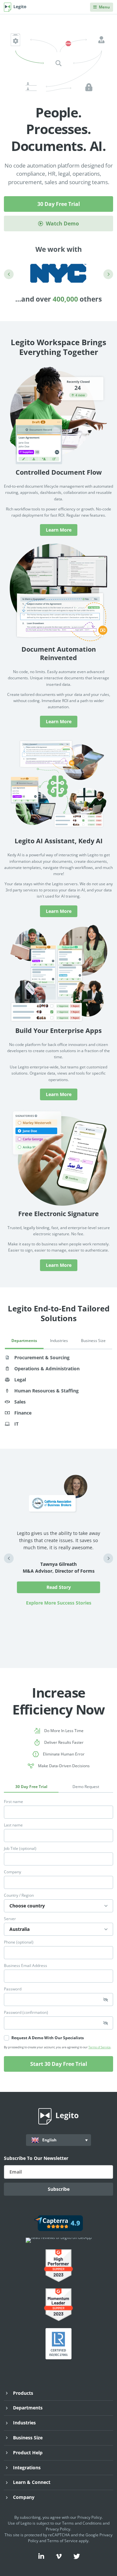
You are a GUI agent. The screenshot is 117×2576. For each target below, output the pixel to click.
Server (10, 1919)
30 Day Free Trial (59, 204)
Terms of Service (99, 2047)
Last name (13, 1825)
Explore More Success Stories (59, 1603)
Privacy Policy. (58, 2529)
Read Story (59, 1587)
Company (13, 1872)
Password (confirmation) (26, 2013)
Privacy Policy (90, 2517)
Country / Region (19, 1895)
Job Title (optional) (20, 1849)
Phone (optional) (19, 1942)
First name (13, 1802)
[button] (9, 274)
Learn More (59, 530)
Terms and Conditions (82, 2523)
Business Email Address (26, 1966)
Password (13, 1989)
